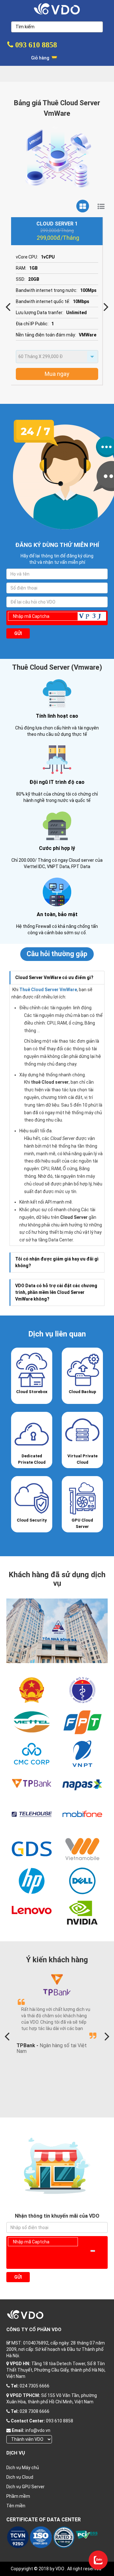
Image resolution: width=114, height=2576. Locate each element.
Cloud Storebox (32, 1392)
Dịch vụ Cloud (20, 2477)
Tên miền (16, 2506)
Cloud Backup (82, 1392)
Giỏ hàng (41, 58)
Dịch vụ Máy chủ (23, 2468)
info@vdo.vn (38, 2430)
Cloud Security (32, 1520)
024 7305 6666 (35, 2386)
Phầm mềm (18, 2496)
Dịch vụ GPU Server (25, 2487)
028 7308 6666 (35, 2411)
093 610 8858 (35, 45)
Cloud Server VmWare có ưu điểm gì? (54, 977)
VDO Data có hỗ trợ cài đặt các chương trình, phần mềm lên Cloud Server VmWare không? (56, 1292)
